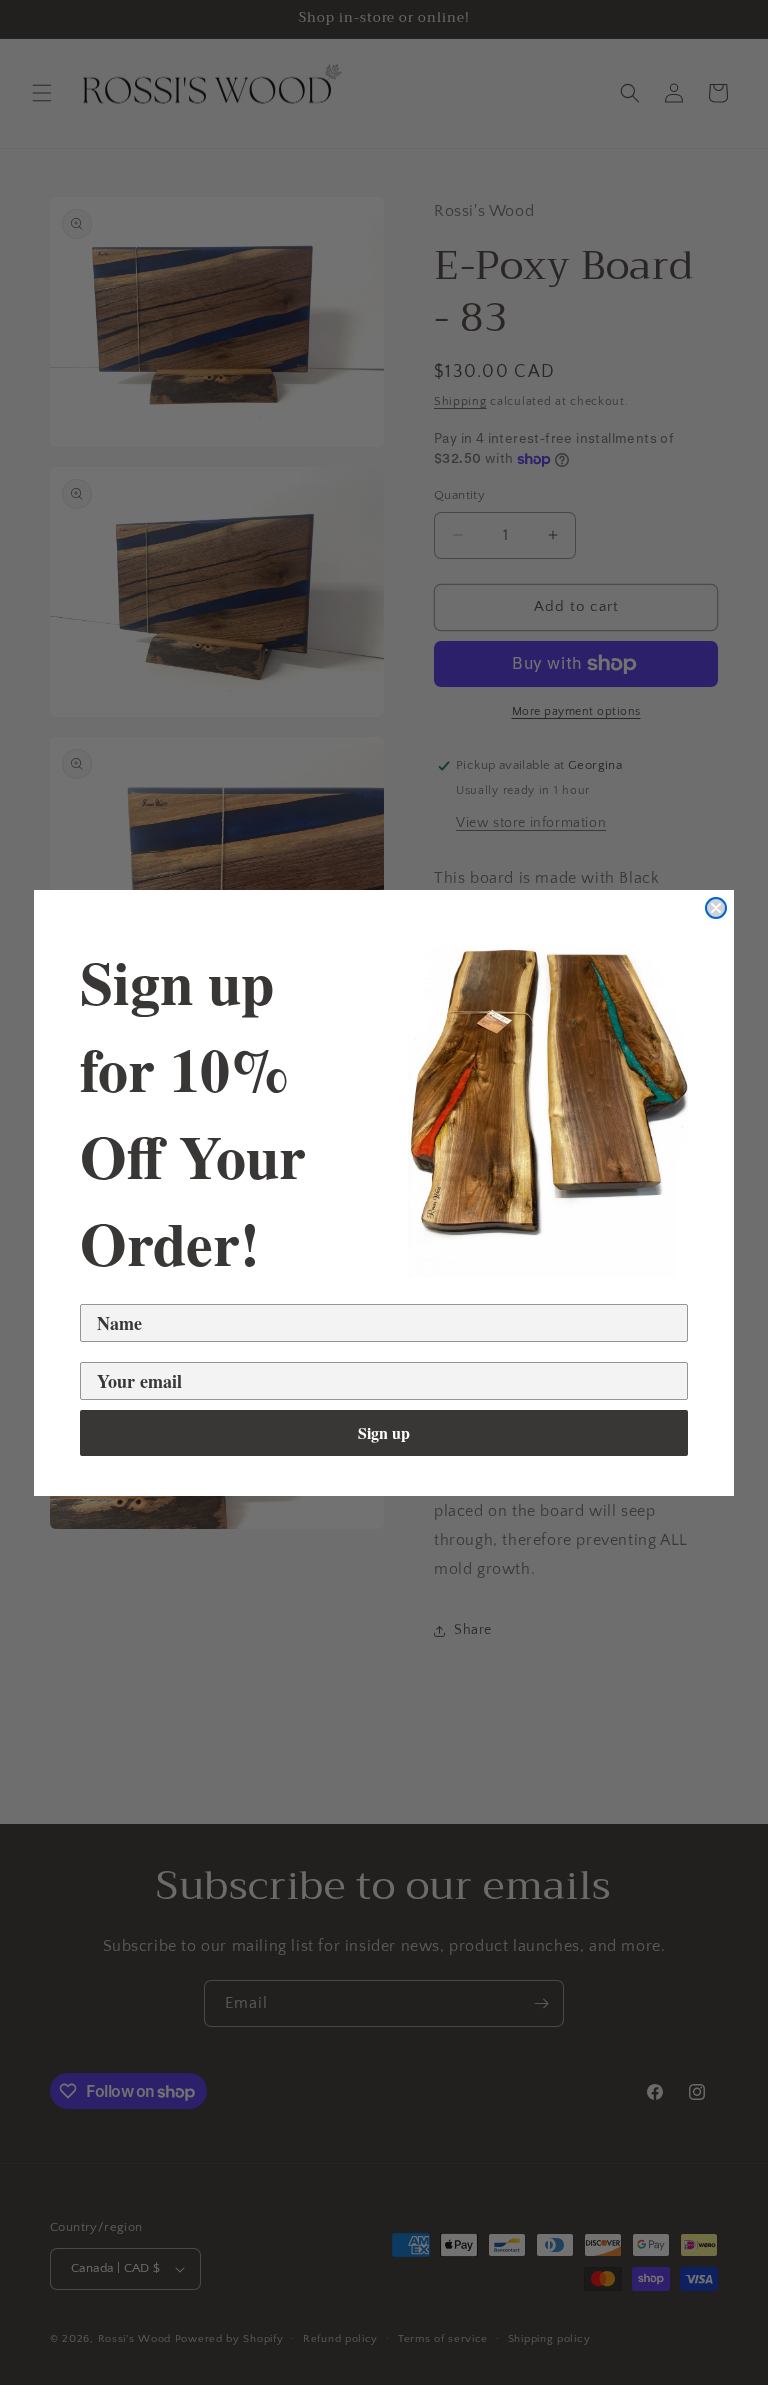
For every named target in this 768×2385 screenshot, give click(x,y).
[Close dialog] (716, 908)
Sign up (384, 1432)
